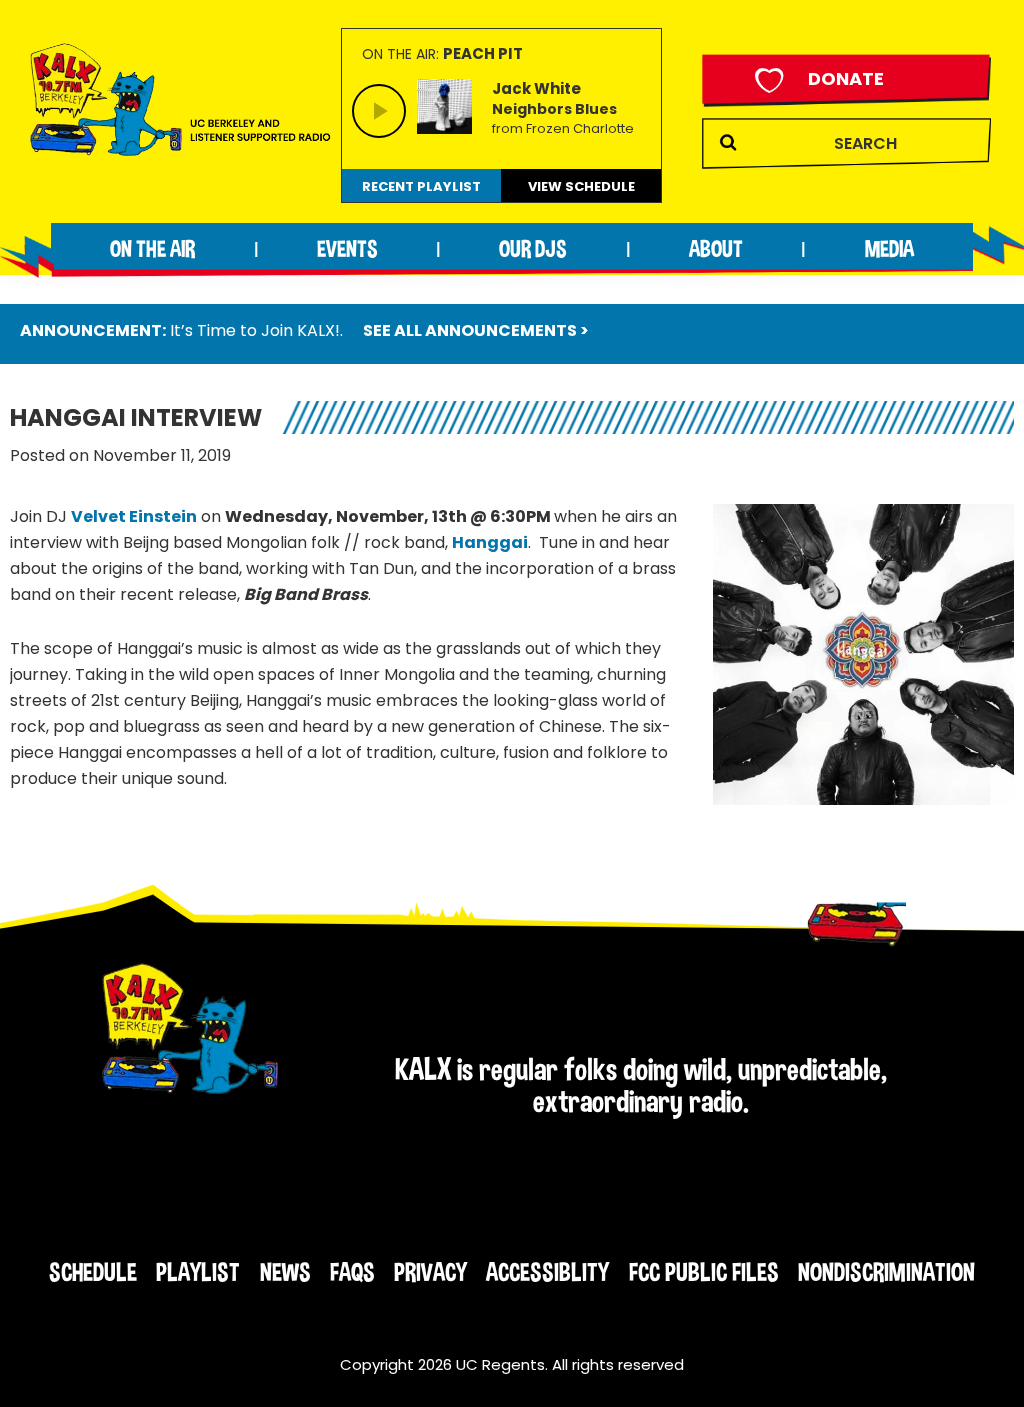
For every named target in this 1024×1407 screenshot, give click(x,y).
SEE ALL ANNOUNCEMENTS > (476, 330)
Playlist (198, 1272)
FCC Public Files (704, 1272)
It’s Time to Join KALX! (255, 330)
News (285, 1272)
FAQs (352, 1272)
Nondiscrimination (886, 1272)
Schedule (93, 1272)
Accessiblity (547, 1272)
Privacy (430, 1272)
